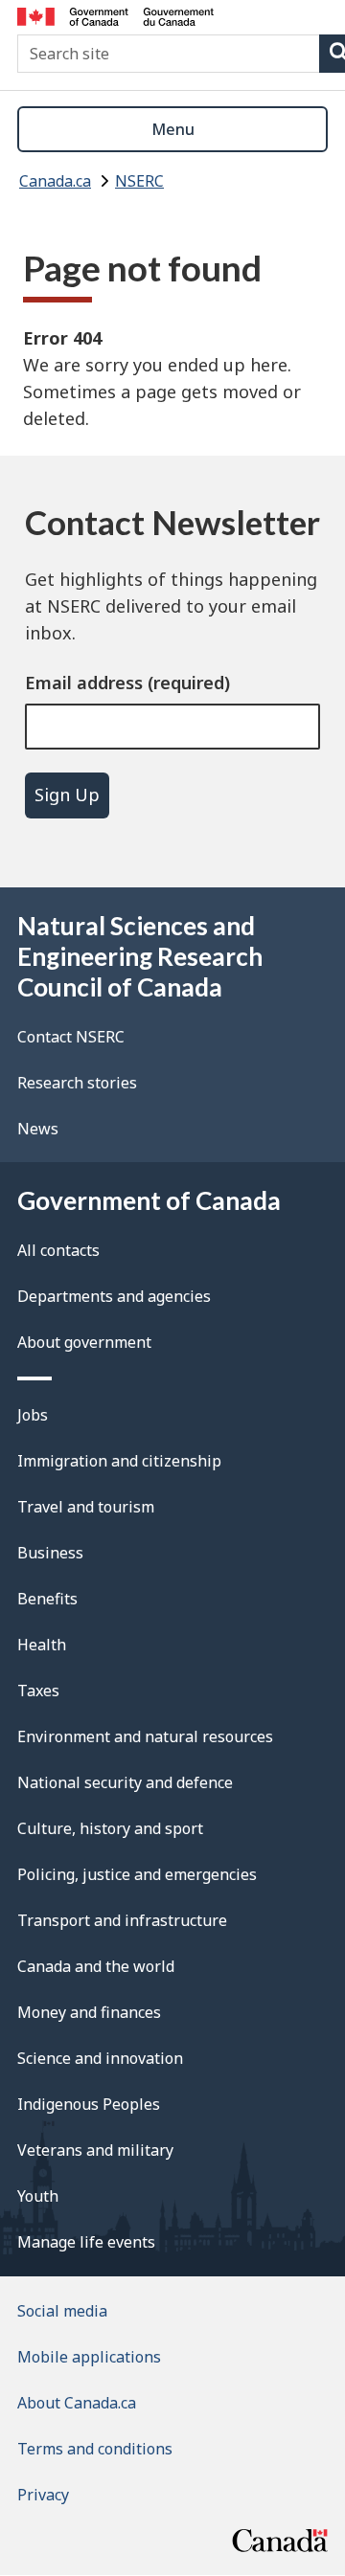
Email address (84, 683)
